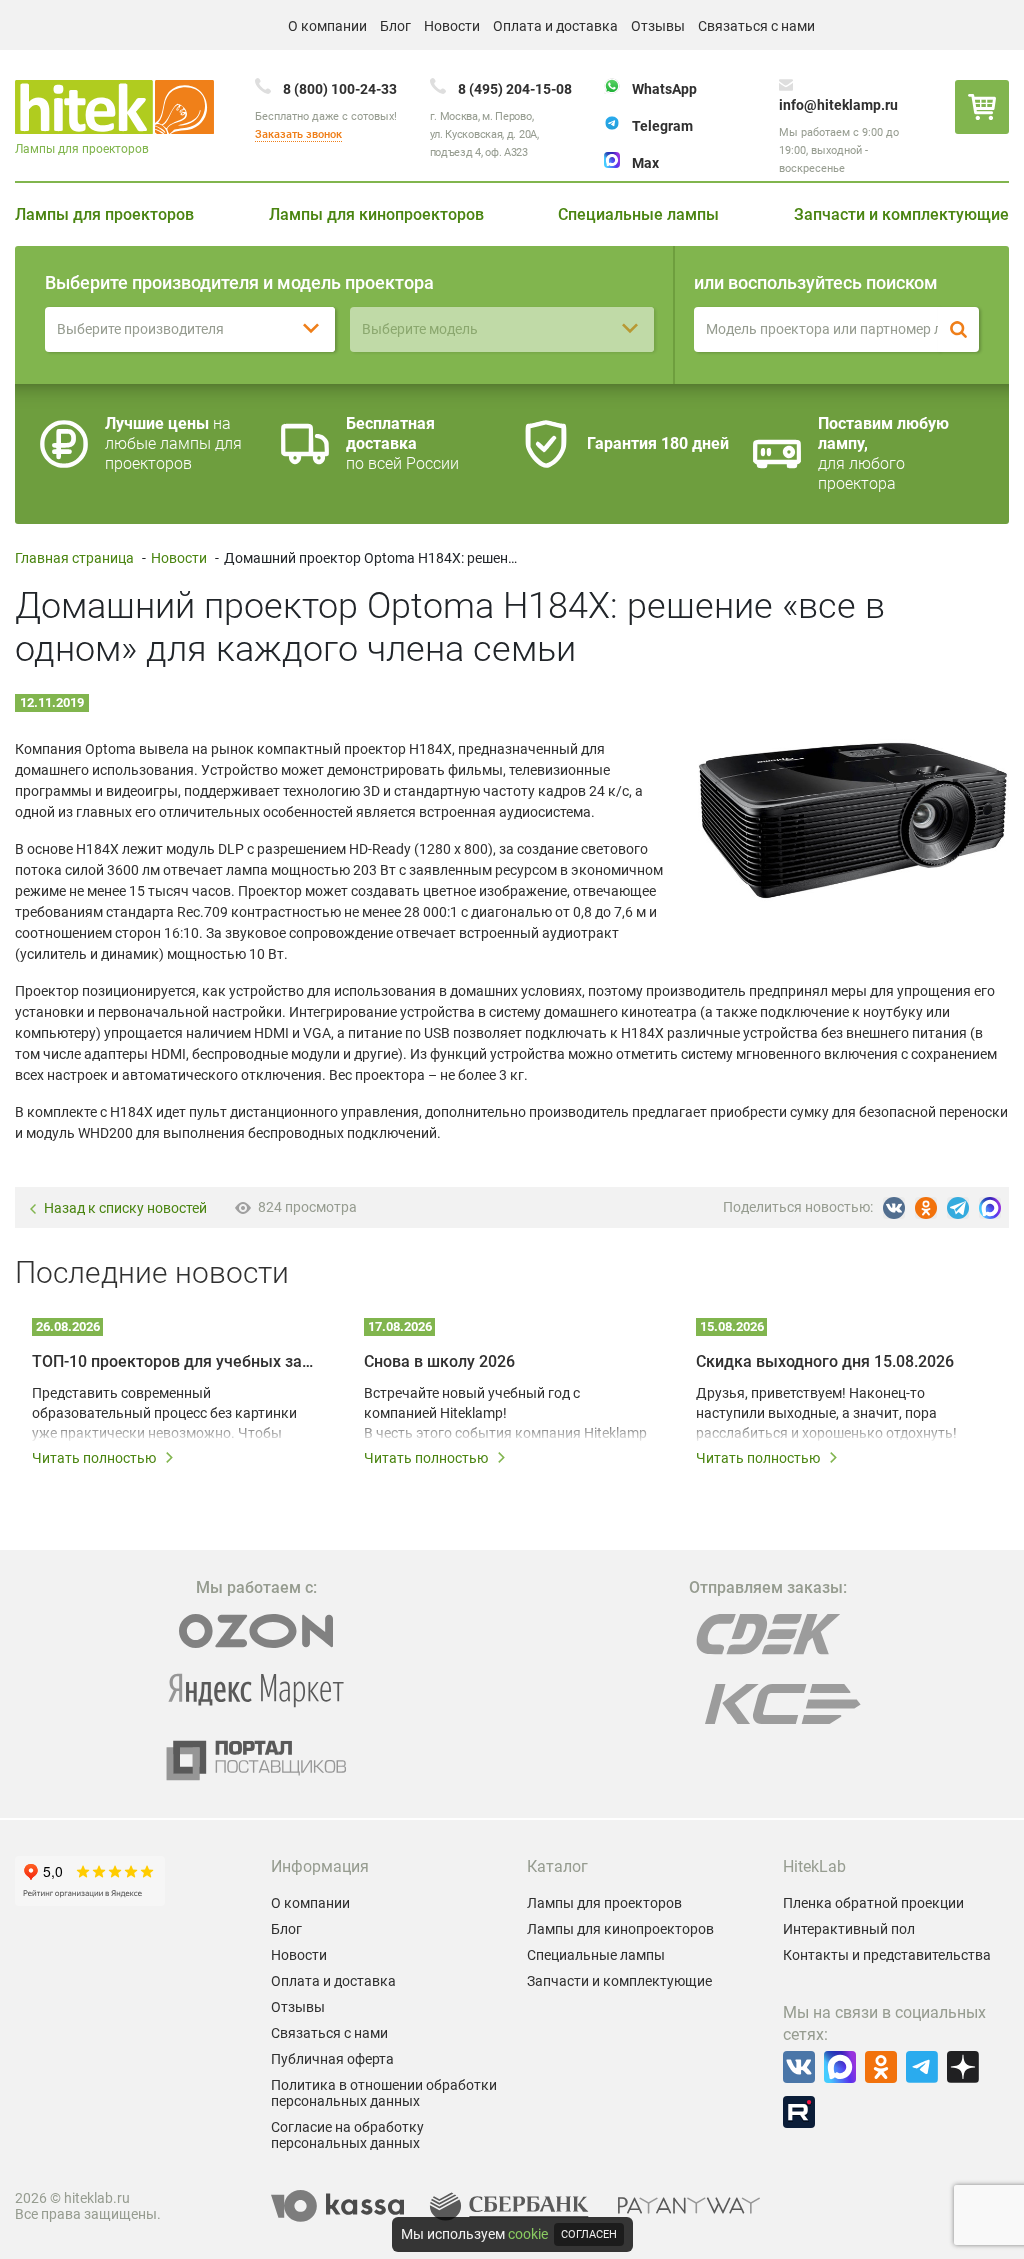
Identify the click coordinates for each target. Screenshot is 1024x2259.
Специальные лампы (638, 214)
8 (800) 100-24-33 (340, 89)
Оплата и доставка (555, 26)
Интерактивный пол (849, 1929)
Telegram (662, 126)
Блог (395, 26)
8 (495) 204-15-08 (515, 89)
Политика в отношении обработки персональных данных (384, 2093)
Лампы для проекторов (104, 214)
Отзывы (658, 26)
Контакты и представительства (887, 1955)
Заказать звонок (298, 134)
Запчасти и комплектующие (901, 214)
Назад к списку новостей (125, 1208)
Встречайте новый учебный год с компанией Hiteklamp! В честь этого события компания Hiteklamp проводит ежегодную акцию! (505, 1414)
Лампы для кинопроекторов (376, 214)
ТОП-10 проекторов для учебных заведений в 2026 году (176, 1361)
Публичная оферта (332, 2059)
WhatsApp (664, 89)
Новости (452, 26)
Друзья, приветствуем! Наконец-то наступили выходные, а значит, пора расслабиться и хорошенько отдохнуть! (826, 1413)
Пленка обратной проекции (873, 1903)
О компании (327, 26)
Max (645, 163)
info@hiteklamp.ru (838, 105)
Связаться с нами (756, 26)
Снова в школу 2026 (439, 1361)
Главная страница (74, 558)
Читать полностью (94, 1458)
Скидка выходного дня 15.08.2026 (825, 1361)
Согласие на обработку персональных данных (347, 2135)
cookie (528, 2234)
